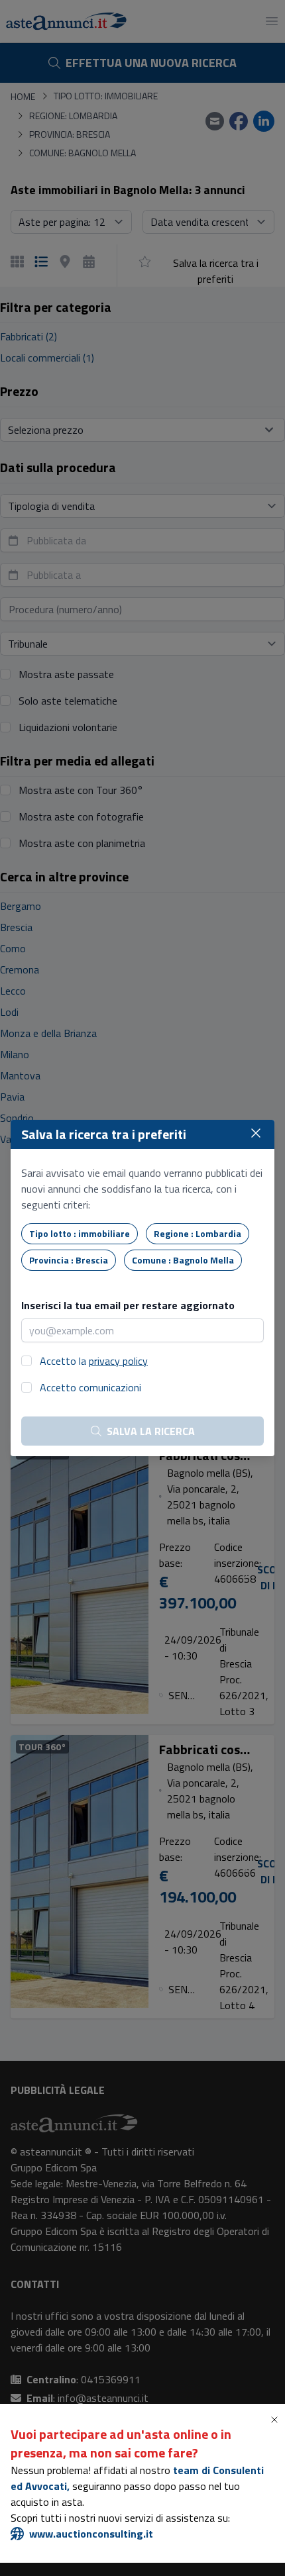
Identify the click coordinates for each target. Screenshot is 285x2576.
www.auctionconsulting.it (91, 2534)
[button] (277, 2420)
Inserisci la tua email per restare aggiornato (128, 1305)
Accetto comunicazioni (90, 1387)
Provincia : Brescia (69, 1260)
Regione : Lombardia (198, 1233)
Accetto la (94, 1361)
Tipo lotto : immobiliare (80, 1233)
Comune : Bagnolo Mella (183, 1260)
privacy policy (118, 1361)
